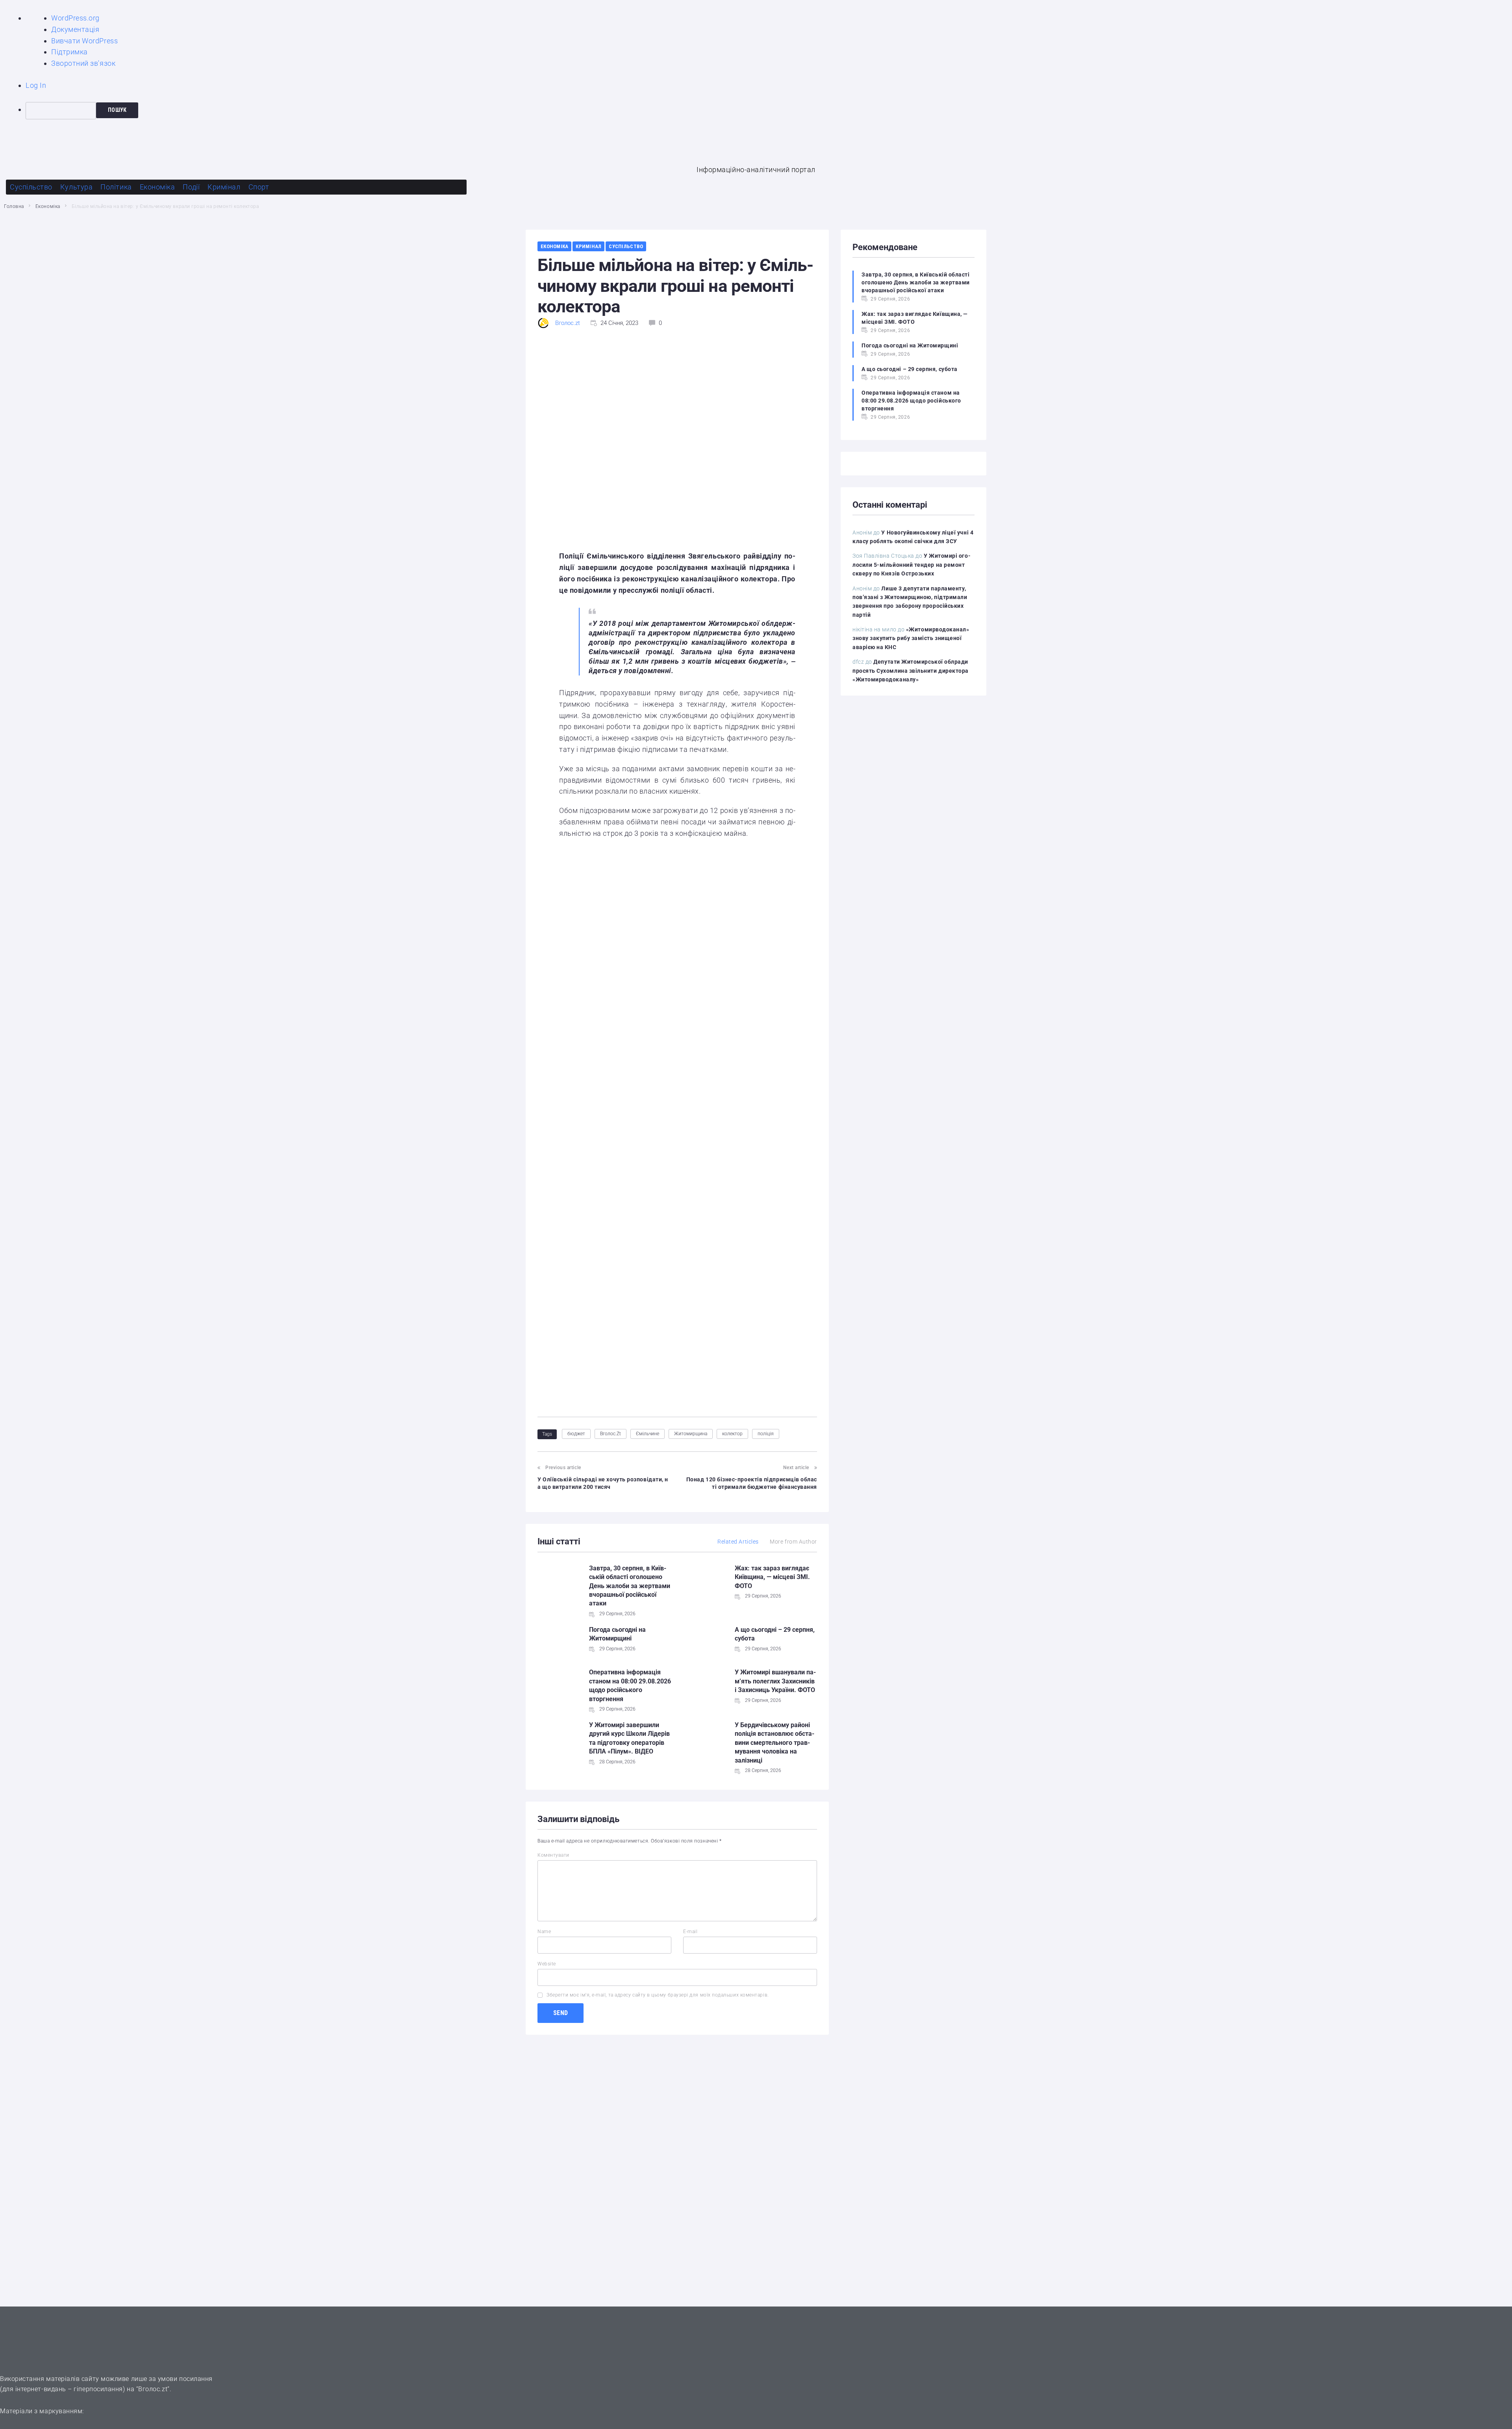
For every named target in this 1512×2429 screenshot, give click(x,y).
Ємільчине (648, 1434)
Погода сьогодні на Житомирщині (910, 345)
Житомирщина (691, 1434)
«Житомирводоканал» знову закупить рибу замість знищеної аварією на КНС (911, 638)
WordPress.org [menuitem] (75, 18)
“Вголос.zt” (153, 2389)
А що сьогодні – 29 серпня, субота (910, 369)
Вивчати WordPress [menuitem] (84, 41)
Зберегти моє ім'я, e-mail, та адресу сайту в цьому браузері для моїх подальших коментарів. (658, 1995)
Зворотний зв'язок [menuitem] (83, 63)
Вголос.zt (568, 323)
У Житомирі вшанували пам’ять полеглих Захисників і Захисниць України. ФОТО (775, 1681)
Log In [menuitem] (36, 85)
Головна (14, 206)
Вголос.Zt (611, 1434)
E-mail (690, 1932)
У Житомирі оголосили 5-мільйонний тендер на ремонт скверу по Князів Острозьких (912, 565)
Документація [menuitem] (75, 29)
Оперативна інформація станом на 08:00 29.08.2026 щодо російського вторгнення (911, 401)
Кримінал (588, 246)
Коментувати (553, 1855)
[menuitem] (769, 111)
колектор (732, 1434)
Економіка (48, 206)
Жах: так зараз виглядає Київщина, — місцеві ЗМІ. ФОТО (772, 1577)
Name (544, 1932)
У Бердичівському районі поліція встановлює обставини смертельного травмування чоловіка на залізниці (775, 1743)
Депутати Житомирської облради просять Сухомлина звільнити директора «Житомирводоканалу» (911, 671)
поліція (766, 1434)
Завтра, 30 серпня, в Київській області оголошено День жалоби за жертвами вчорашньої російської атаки (630, 1586)
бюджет (576, 1434)
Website (547, 1964)
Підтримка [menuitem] (69, 52)
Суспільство (626, 246)
